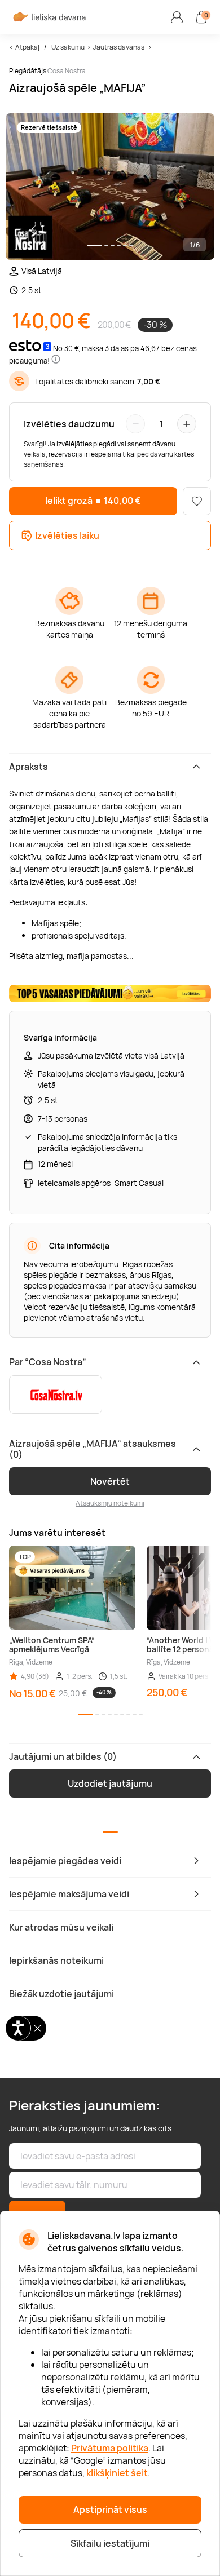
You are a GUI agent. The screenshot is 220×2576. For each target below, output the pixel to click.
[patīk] (197, 501)
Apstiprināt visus (110, 2509)
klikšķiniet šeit (117, 2473)
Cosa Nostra (67, 71)
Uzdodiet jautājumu (110, 1783)
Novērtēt (110, 1481)
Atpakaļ (27, 47)
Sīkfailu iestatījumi (110, 2543)
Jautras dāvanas (119, 47)
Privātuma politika (110, 2448)
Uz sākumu (68, 47)
